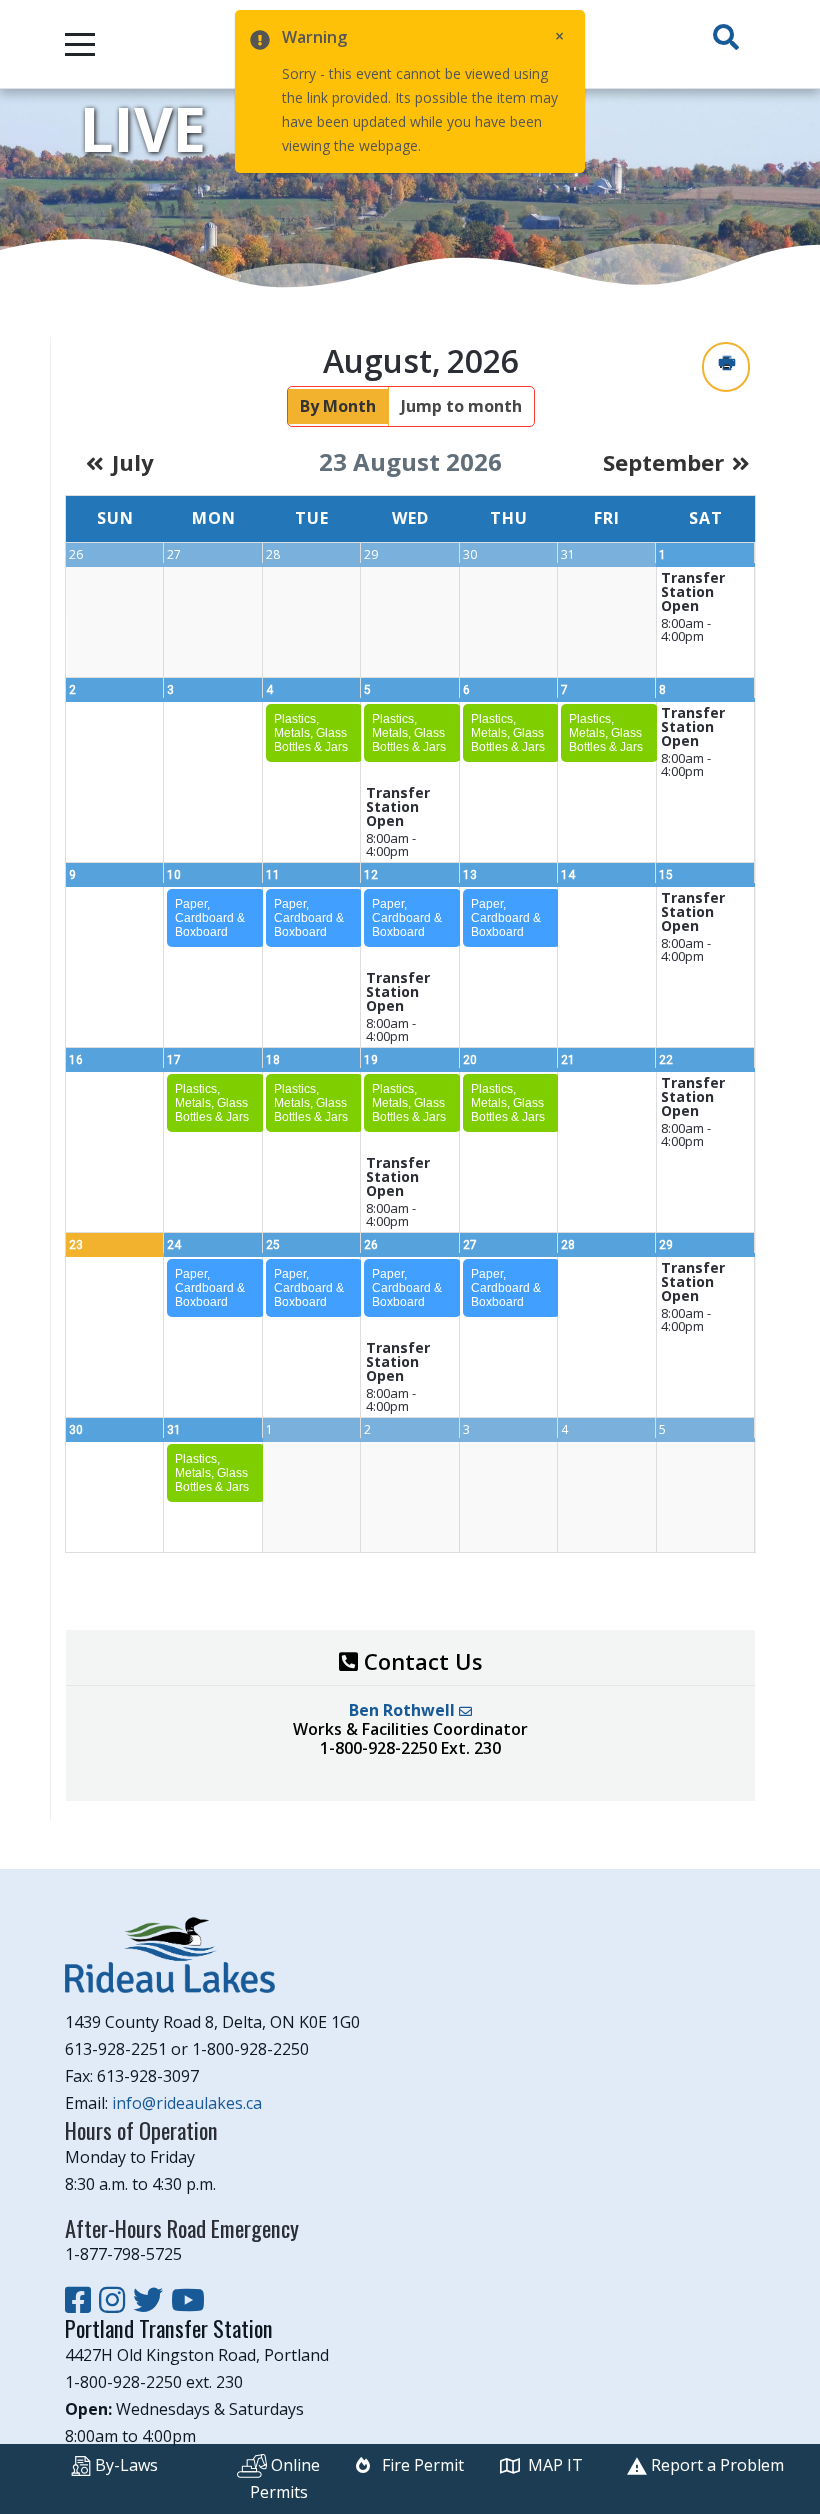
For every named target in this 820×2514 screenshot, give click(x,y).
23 (76, 1245)
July (133, 462)
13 (470, 875)
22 (666, 1060)
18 (273, 1060)
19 (371, 1060)
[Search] (726, 37)
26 (371, 1245)
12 (371, 875)
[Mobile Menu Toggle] (80, 44)
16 (76, 1060)
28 (568, 1245)
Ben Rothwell (404, 1710)
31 (174, 1430)
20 (470, 1060)
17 (174, 1060)
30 (76, 1430)
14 (568, 875)
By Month (338, 406)
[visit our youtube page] (188, 2299)
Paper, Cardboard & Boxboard (210, 918)
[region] (410, 189)
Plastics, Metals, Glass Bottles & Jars (311, 733)
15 (666, 875)
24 (174, 1245)
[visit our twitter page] (152, 2299)
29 (666, 1245)
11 (273, 875)
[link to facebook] (82, 2299)
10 (174, 875)
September (663, 462)
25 (273, 1245)
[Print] (726, 366)
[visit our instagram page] (116, 2299)
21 (568, 1060)
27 (470, 1245)
